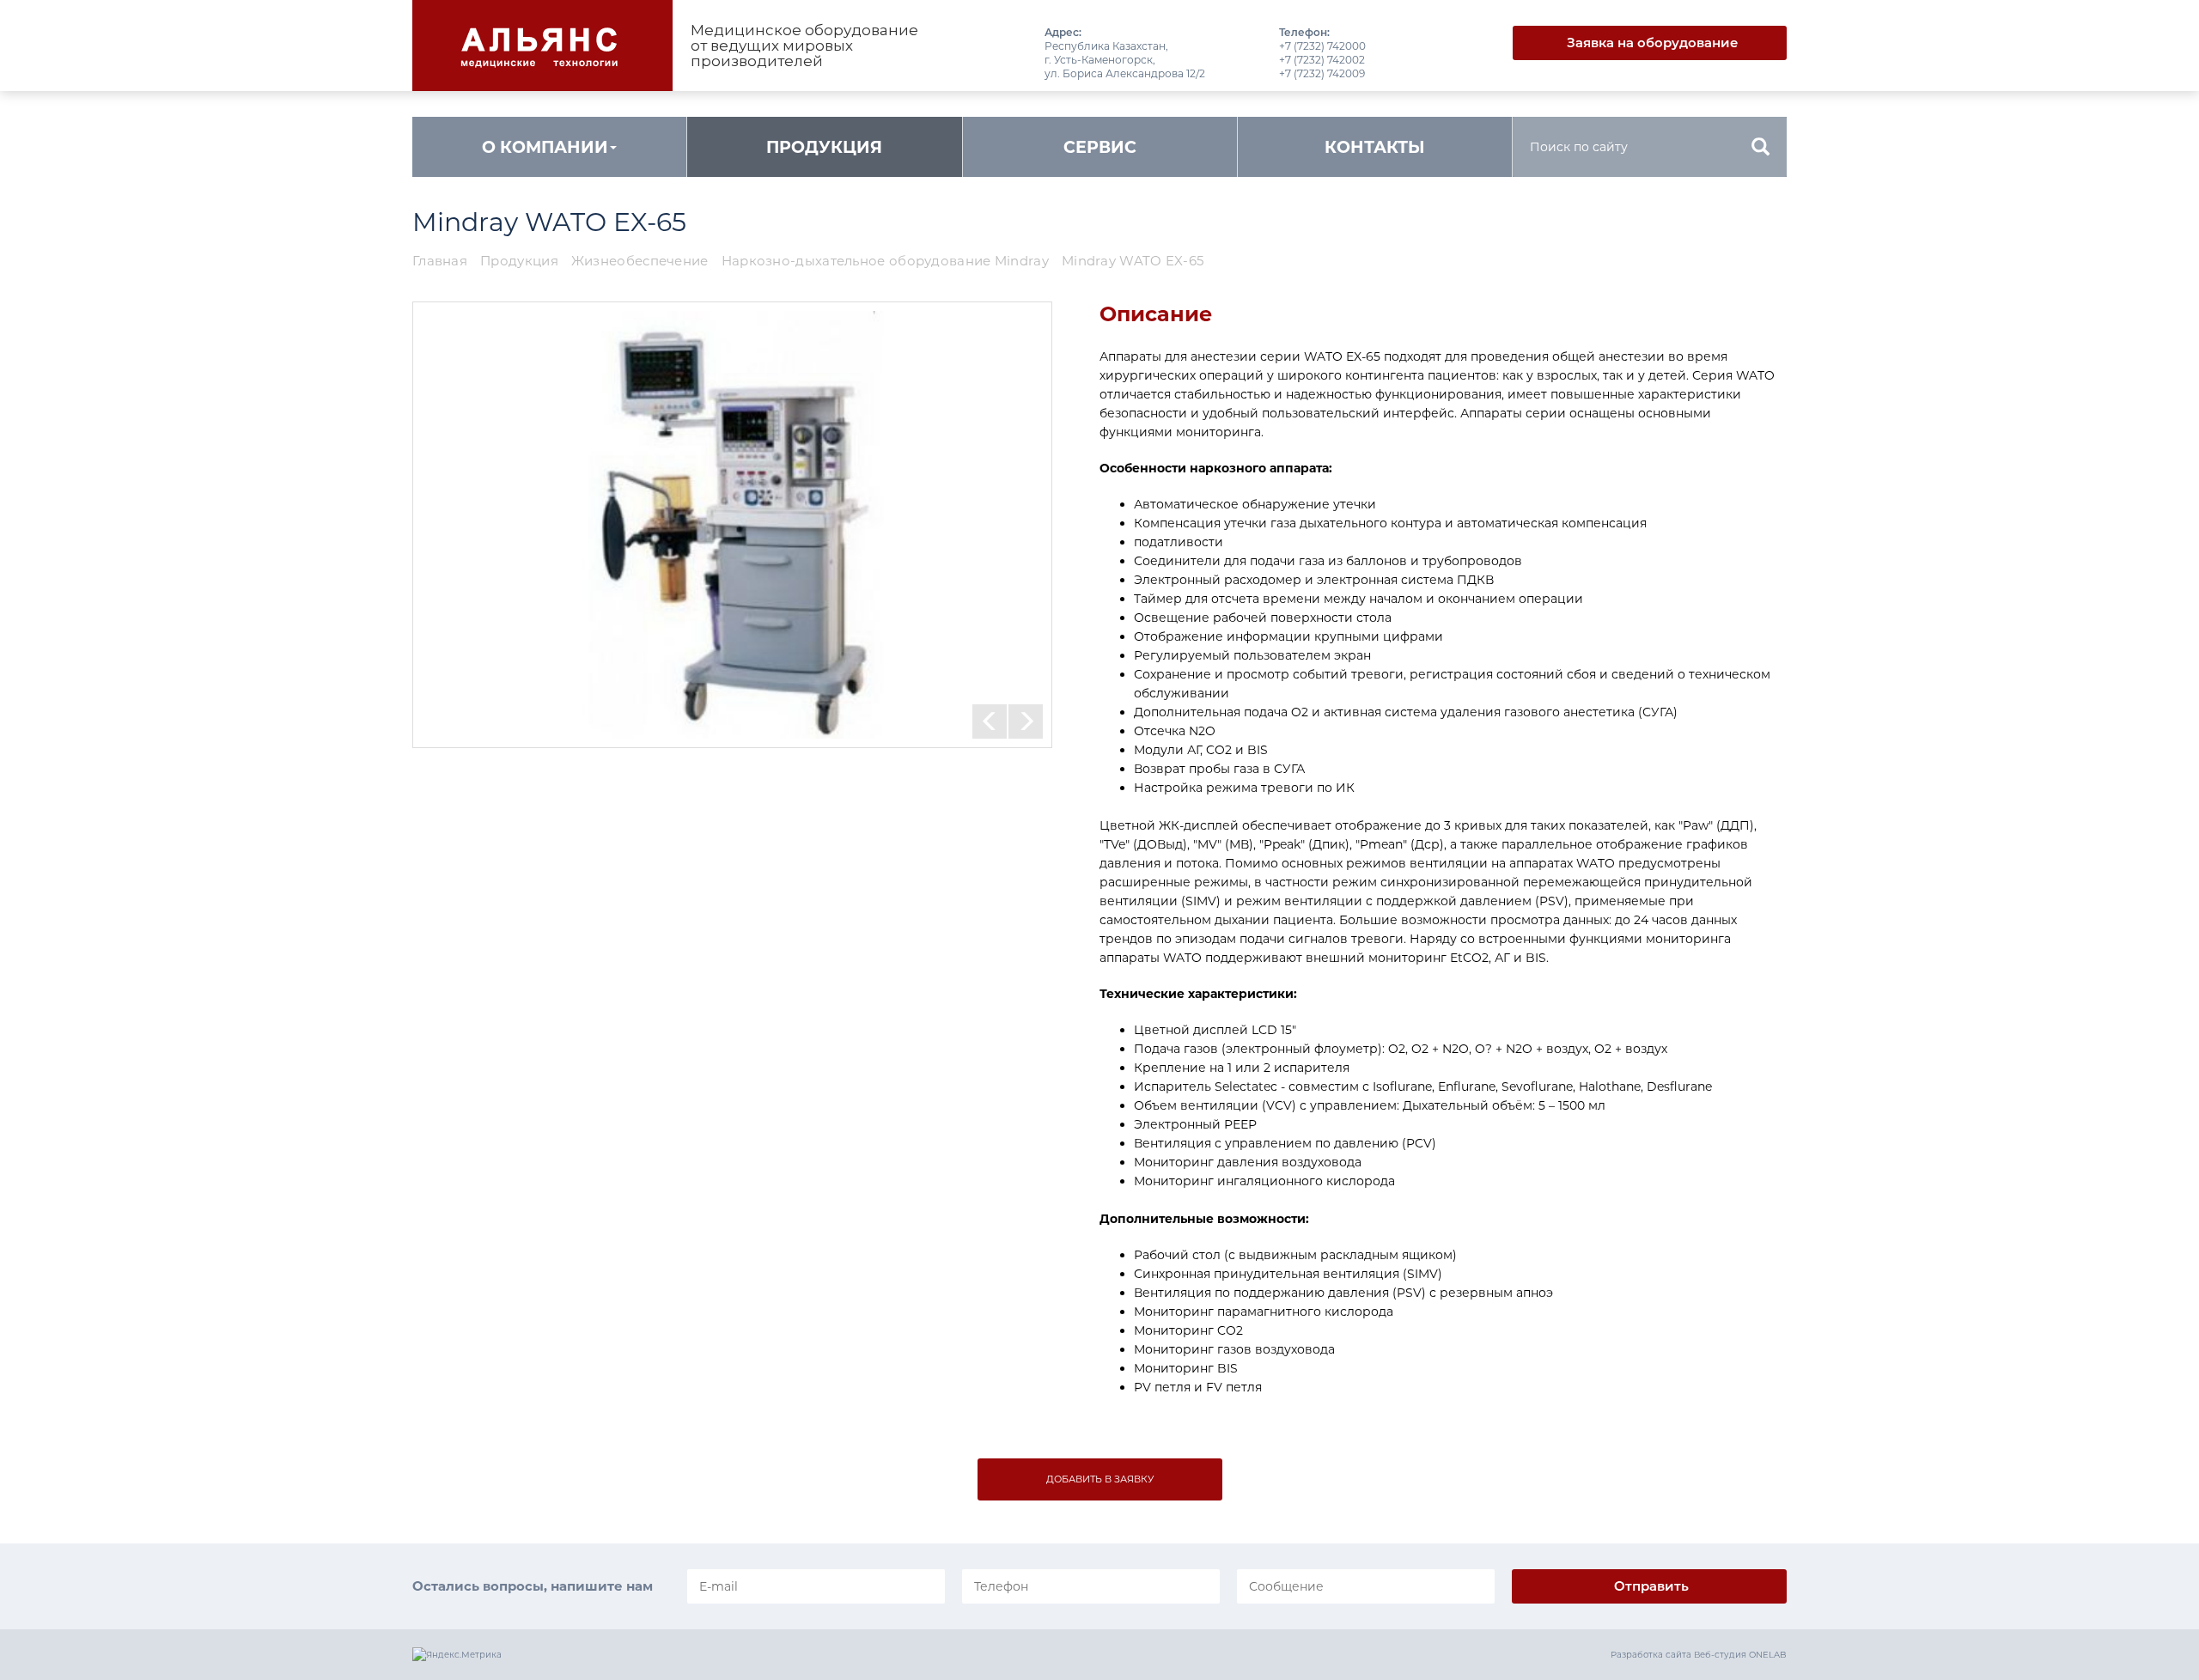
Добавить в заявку (1100, 1479)
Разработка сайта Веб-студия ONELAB (1699, 1655)
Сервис (1100, 147)
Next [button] (1026, 721)
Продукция (824, 147)
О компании (545, 147)
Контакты (1375, 147)
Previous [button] (990, 721)
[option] (732, 525)
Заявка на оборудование (1653, 43)
